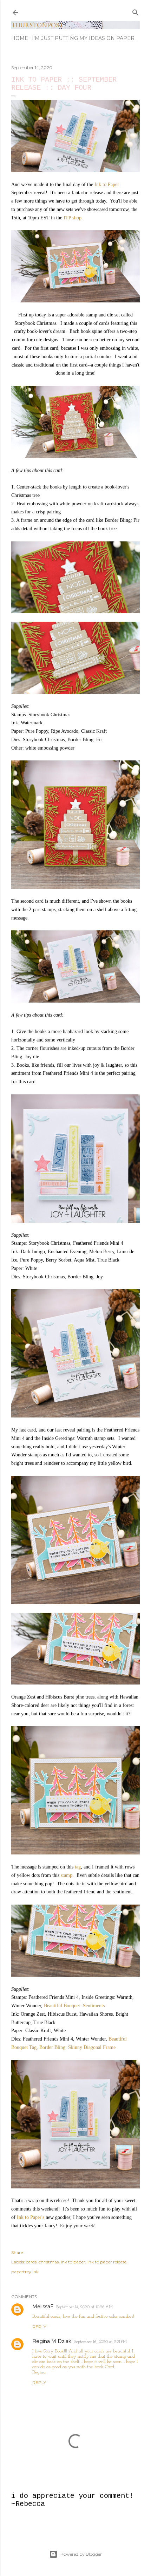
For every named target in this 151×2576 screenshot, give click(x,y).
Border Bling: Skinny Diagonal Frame (77, 2047)
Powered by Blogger (81, 2554)
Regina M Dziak (52, 2341)
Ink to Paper (107, 185)
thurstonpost (37, 25)
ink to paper (73, 2262)
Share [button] (17, 2252)
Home (20, 38)
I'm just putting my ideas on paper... (85, 38)
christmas (49, 2262)
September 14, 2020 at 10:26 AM (84, 2307)
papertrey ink (25, 2272)
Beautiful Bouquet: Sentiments (74, 2006)
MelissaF (43, 2307)
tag (78, 1867)
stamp (67, 1875)
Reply (39, 2327)
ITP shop (73, 218)
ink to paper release (107, 2262)
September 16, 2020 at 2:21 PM (100, 2342)
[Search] (136, 11)
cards (31, 2262)
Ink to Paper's (31, 2217)
